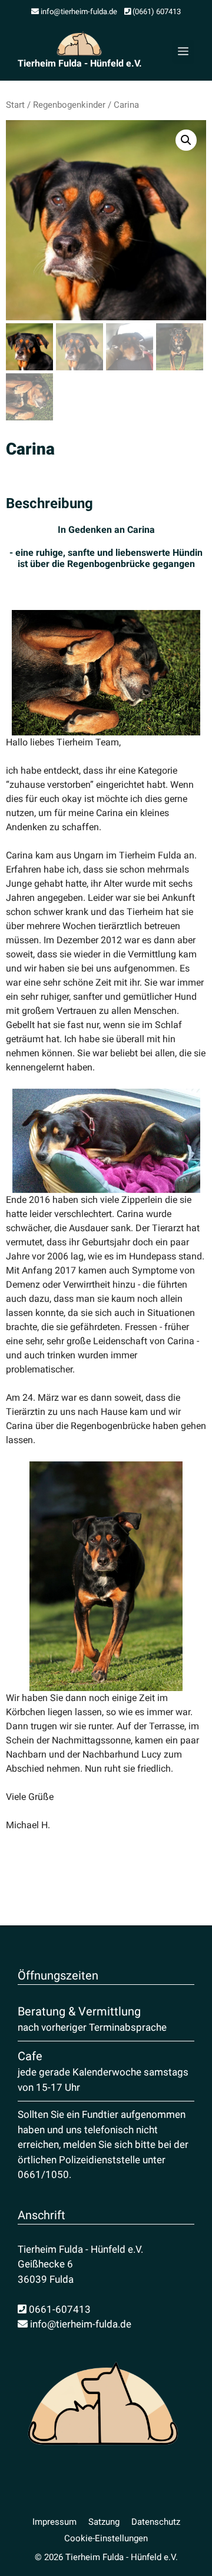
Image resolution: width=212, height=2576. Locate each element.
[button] (186, 140)
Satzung (104, 2522)
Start (15, 105)
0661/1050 (43, 2174)
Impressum (54, 2522)
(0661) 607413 (156, 11)
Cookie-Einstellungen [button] (106, 2538)
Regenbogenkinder (69, 105)
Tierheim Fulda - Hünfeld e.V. (80, 63)
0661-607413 (59, 2309)
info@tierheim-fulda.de (78, 11)
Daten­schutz (156, 2522)
